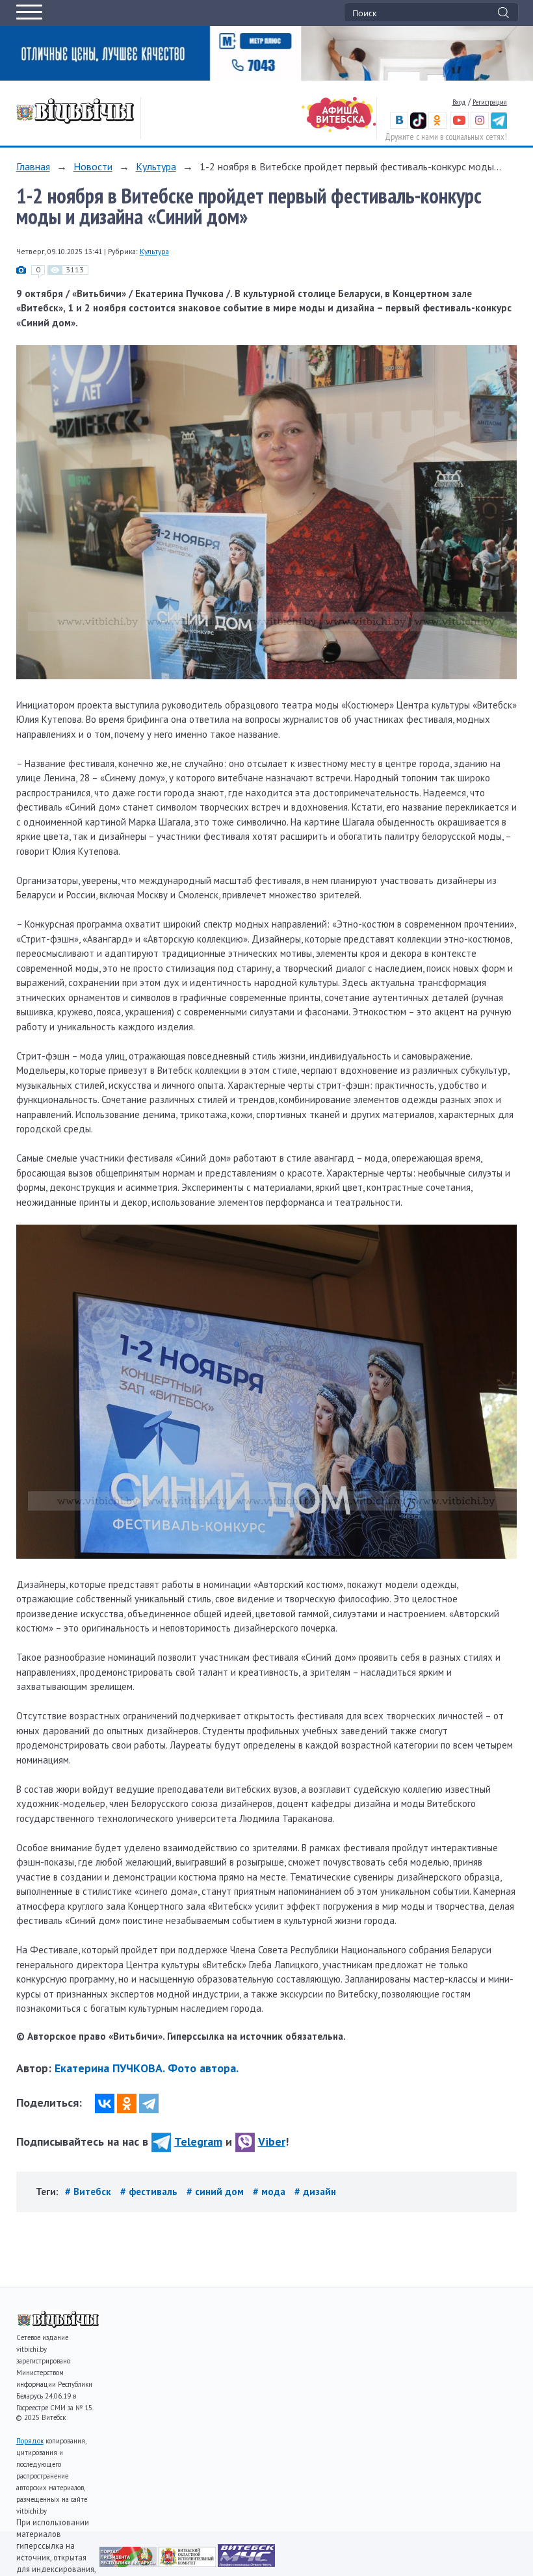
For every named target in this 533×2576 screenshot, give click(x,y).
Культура (156, 166)
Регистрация (490, 102)
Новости (93, 166)
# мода (270, 2192)
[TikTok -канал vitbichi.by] (418, 126)
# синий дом (216, 2192)
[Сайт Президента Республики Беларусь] (129, 2563)
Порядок (30, 2441)
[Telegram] (149, 2103)
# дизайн (315, 2192)
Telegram (198, 2141)
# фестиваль (150, 2192)
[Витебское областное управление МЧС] (246, 2563)
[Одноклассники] (127, 2103)
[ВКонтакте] (105, 2103)
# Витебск (89, 2192)
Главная (33, 166)
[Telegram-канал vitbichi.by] (499, 126)
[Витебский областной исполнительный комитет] (188, 2563)
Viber (272, 2141)
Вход (459, 102)
